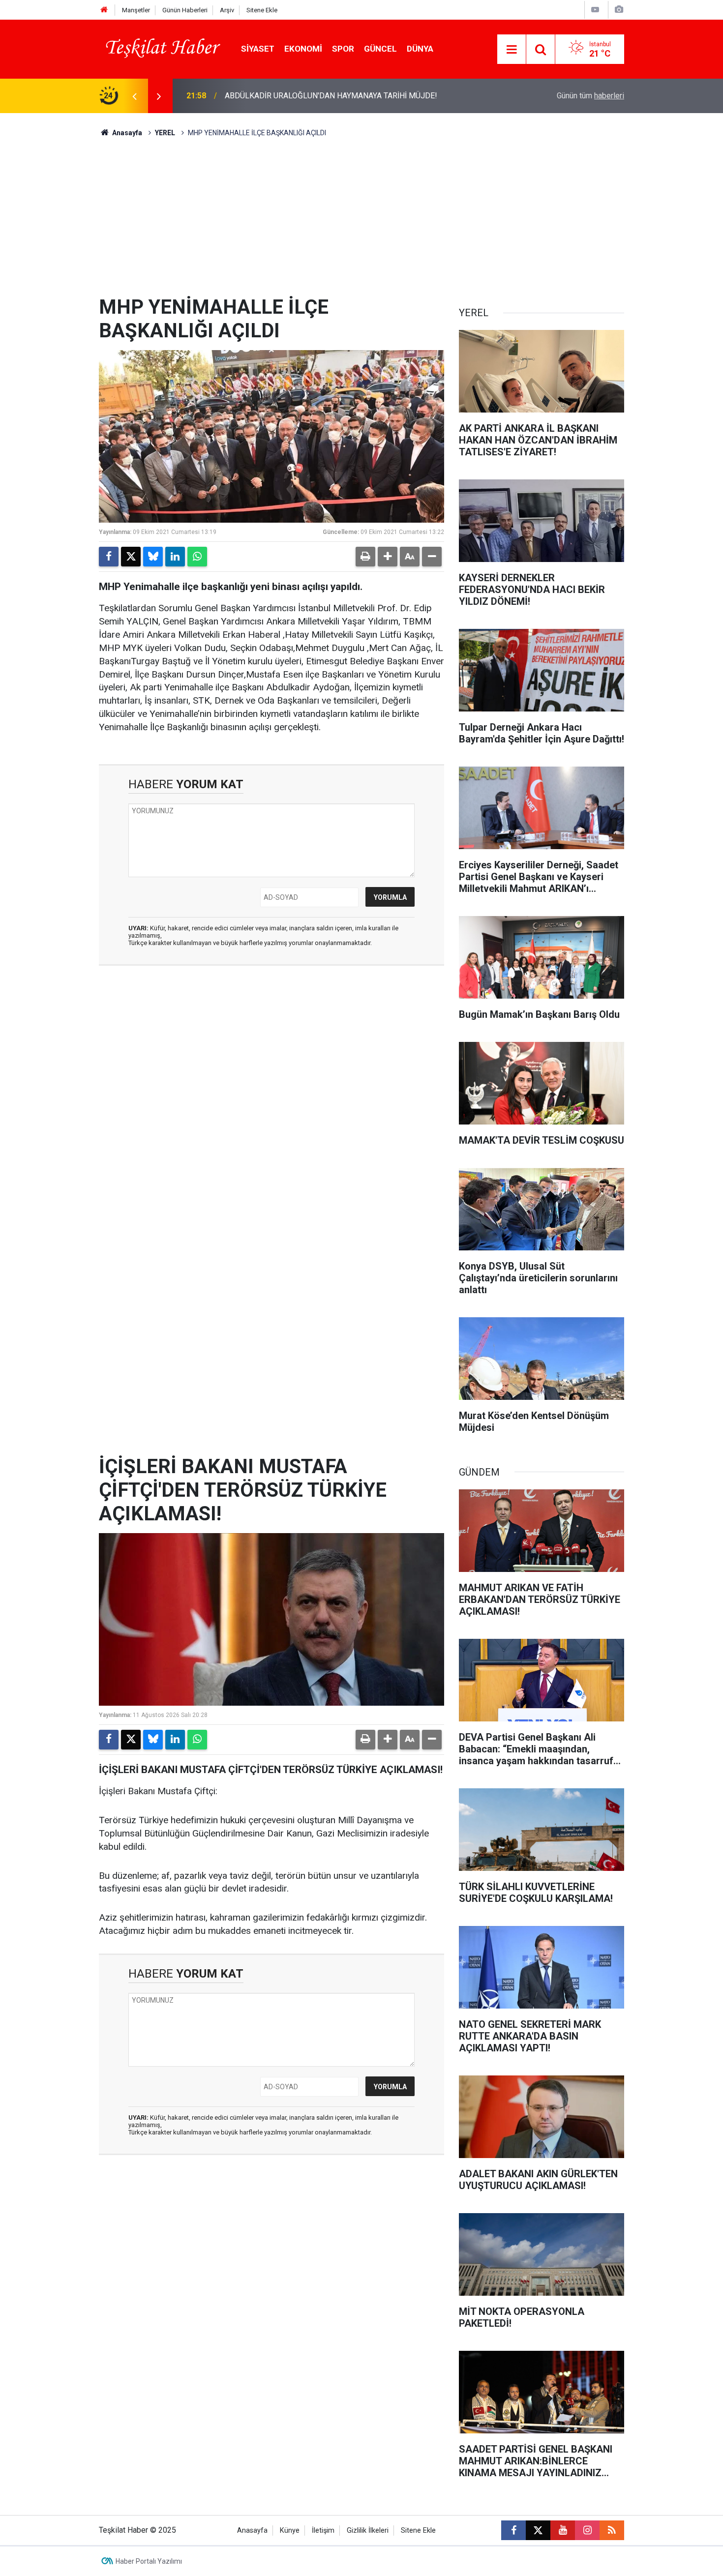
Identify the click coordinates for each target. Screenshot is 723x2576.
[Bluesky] (153, 557)
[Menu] (512, 50)
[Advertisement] (361, 222)
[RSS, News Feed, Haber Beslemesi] (612, 2530)
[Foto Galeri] (619, 10)
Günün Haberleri (185, 10)
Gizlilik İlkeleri (368, 2531)
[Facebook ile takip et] (513, 2530)
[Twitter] (131, 557)
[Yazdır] (365, 557)
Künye (290, 2531)
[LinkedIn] (175, 557)
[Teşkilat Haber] (160, 48)
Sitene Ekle (262, 10)
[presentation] (134, 96)
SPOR (343, 49)
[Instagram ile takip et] (587, 2530)
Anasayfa (126, 133)
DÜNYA (420, 49)
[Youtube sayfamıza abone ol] (563, 2530)
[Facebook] (109, 557)
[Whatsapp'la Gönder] (197, 557)
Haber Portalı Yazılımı (149, 2561)
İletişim (323, 2531)
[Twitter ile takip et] (538, 2530)
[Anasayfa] (104, 10)
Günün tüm (590, 96)
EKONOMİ (303, 49)
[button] (388, 557)
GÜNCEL (380, 49)
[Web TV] (595, 10)
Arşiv (227, 10)
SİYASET (258, 49)
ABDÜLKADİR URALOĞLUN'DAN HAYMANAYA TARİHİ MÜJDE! (331, 96)
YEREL (165, 133)
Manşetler (136, 10)
